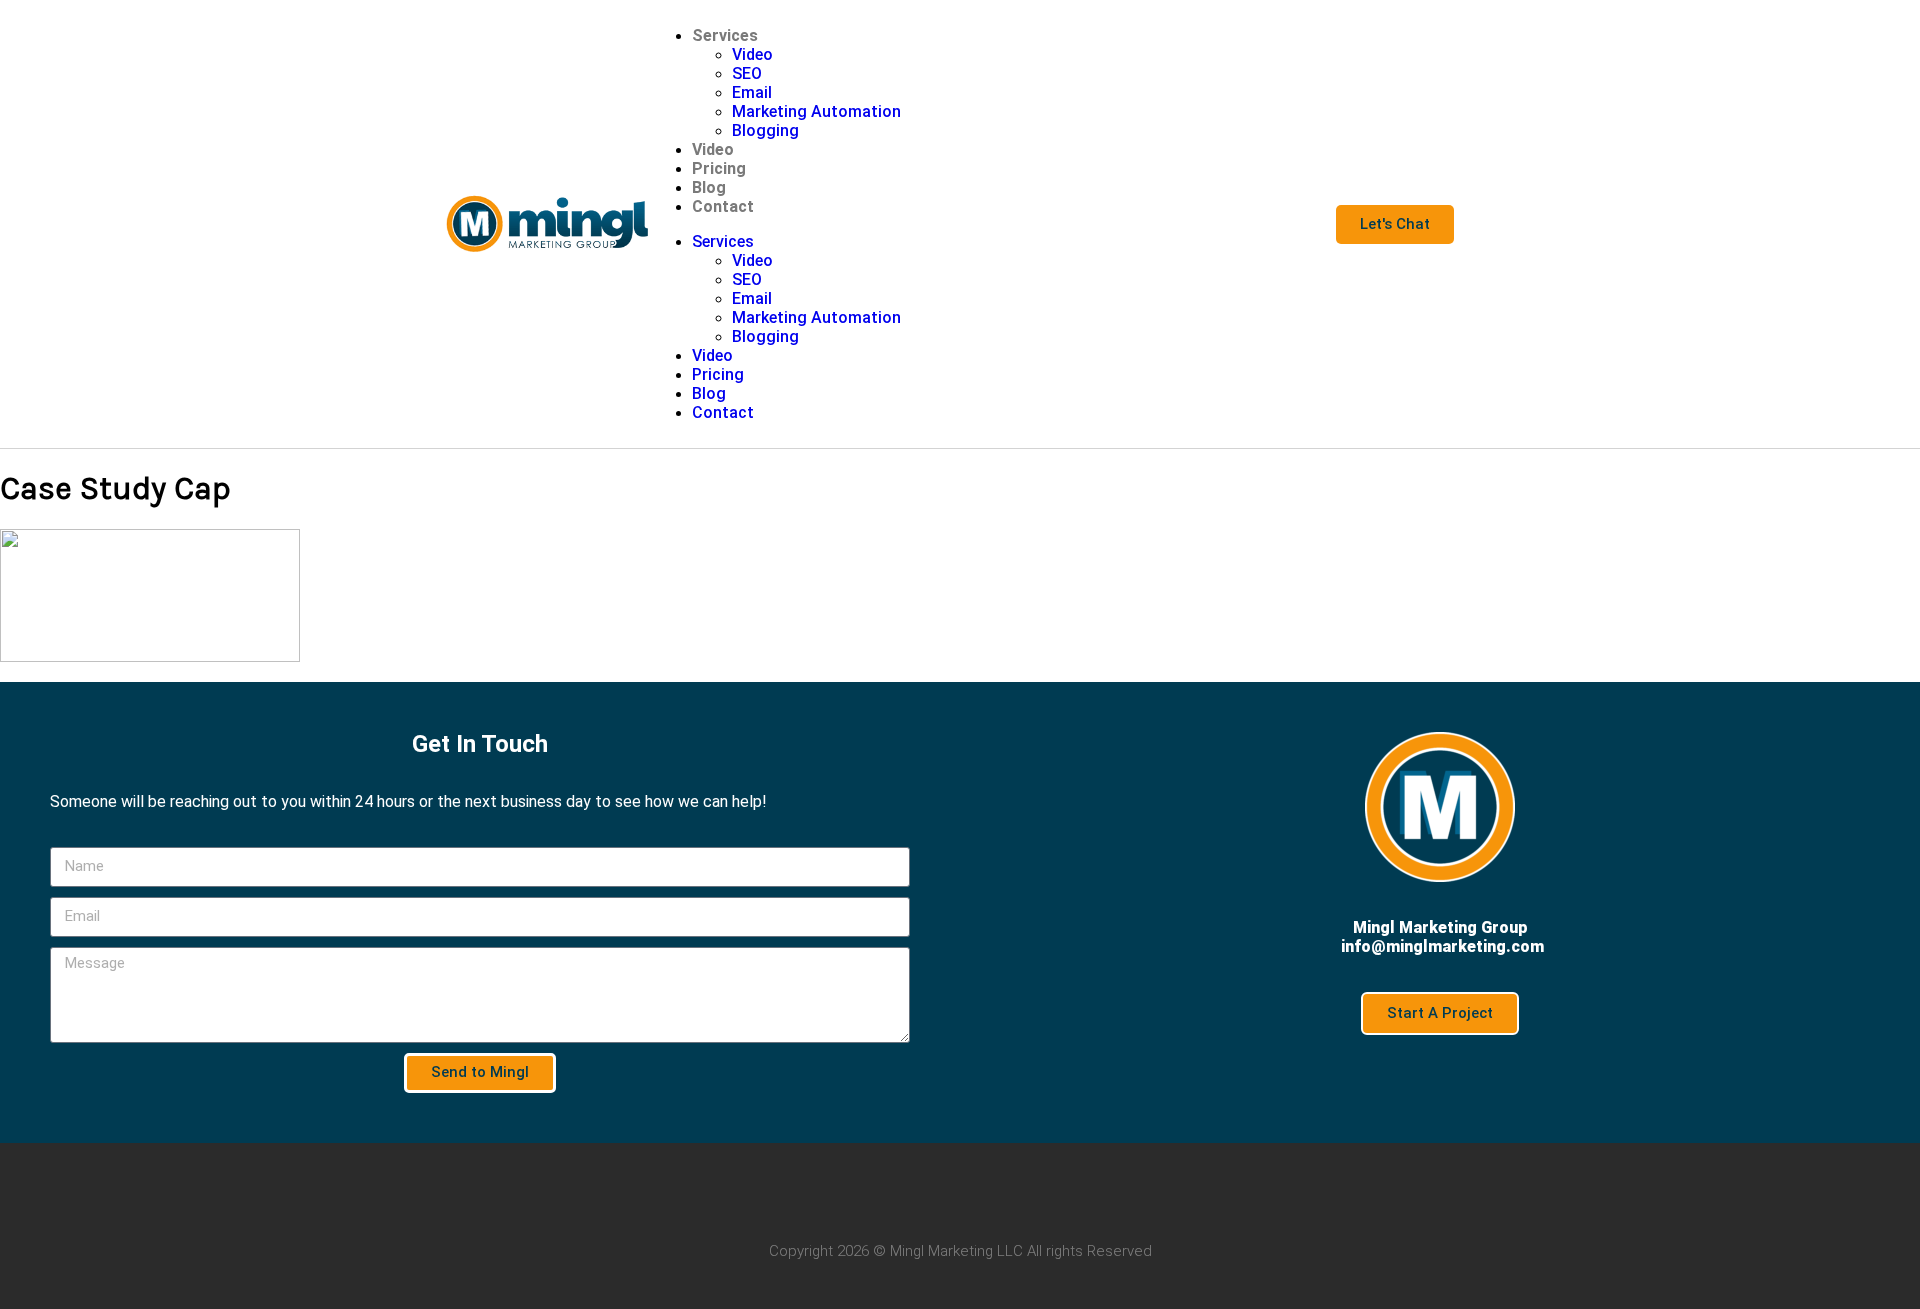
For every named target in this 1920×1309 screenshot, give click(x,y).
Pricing (719, 168)
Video (752, 54)
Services (725, 35)
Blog (709, 187)
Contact (723, 206)
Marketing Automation (816, 111)
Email (752, 92)
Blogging (765, 130)
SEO (747, 73)
